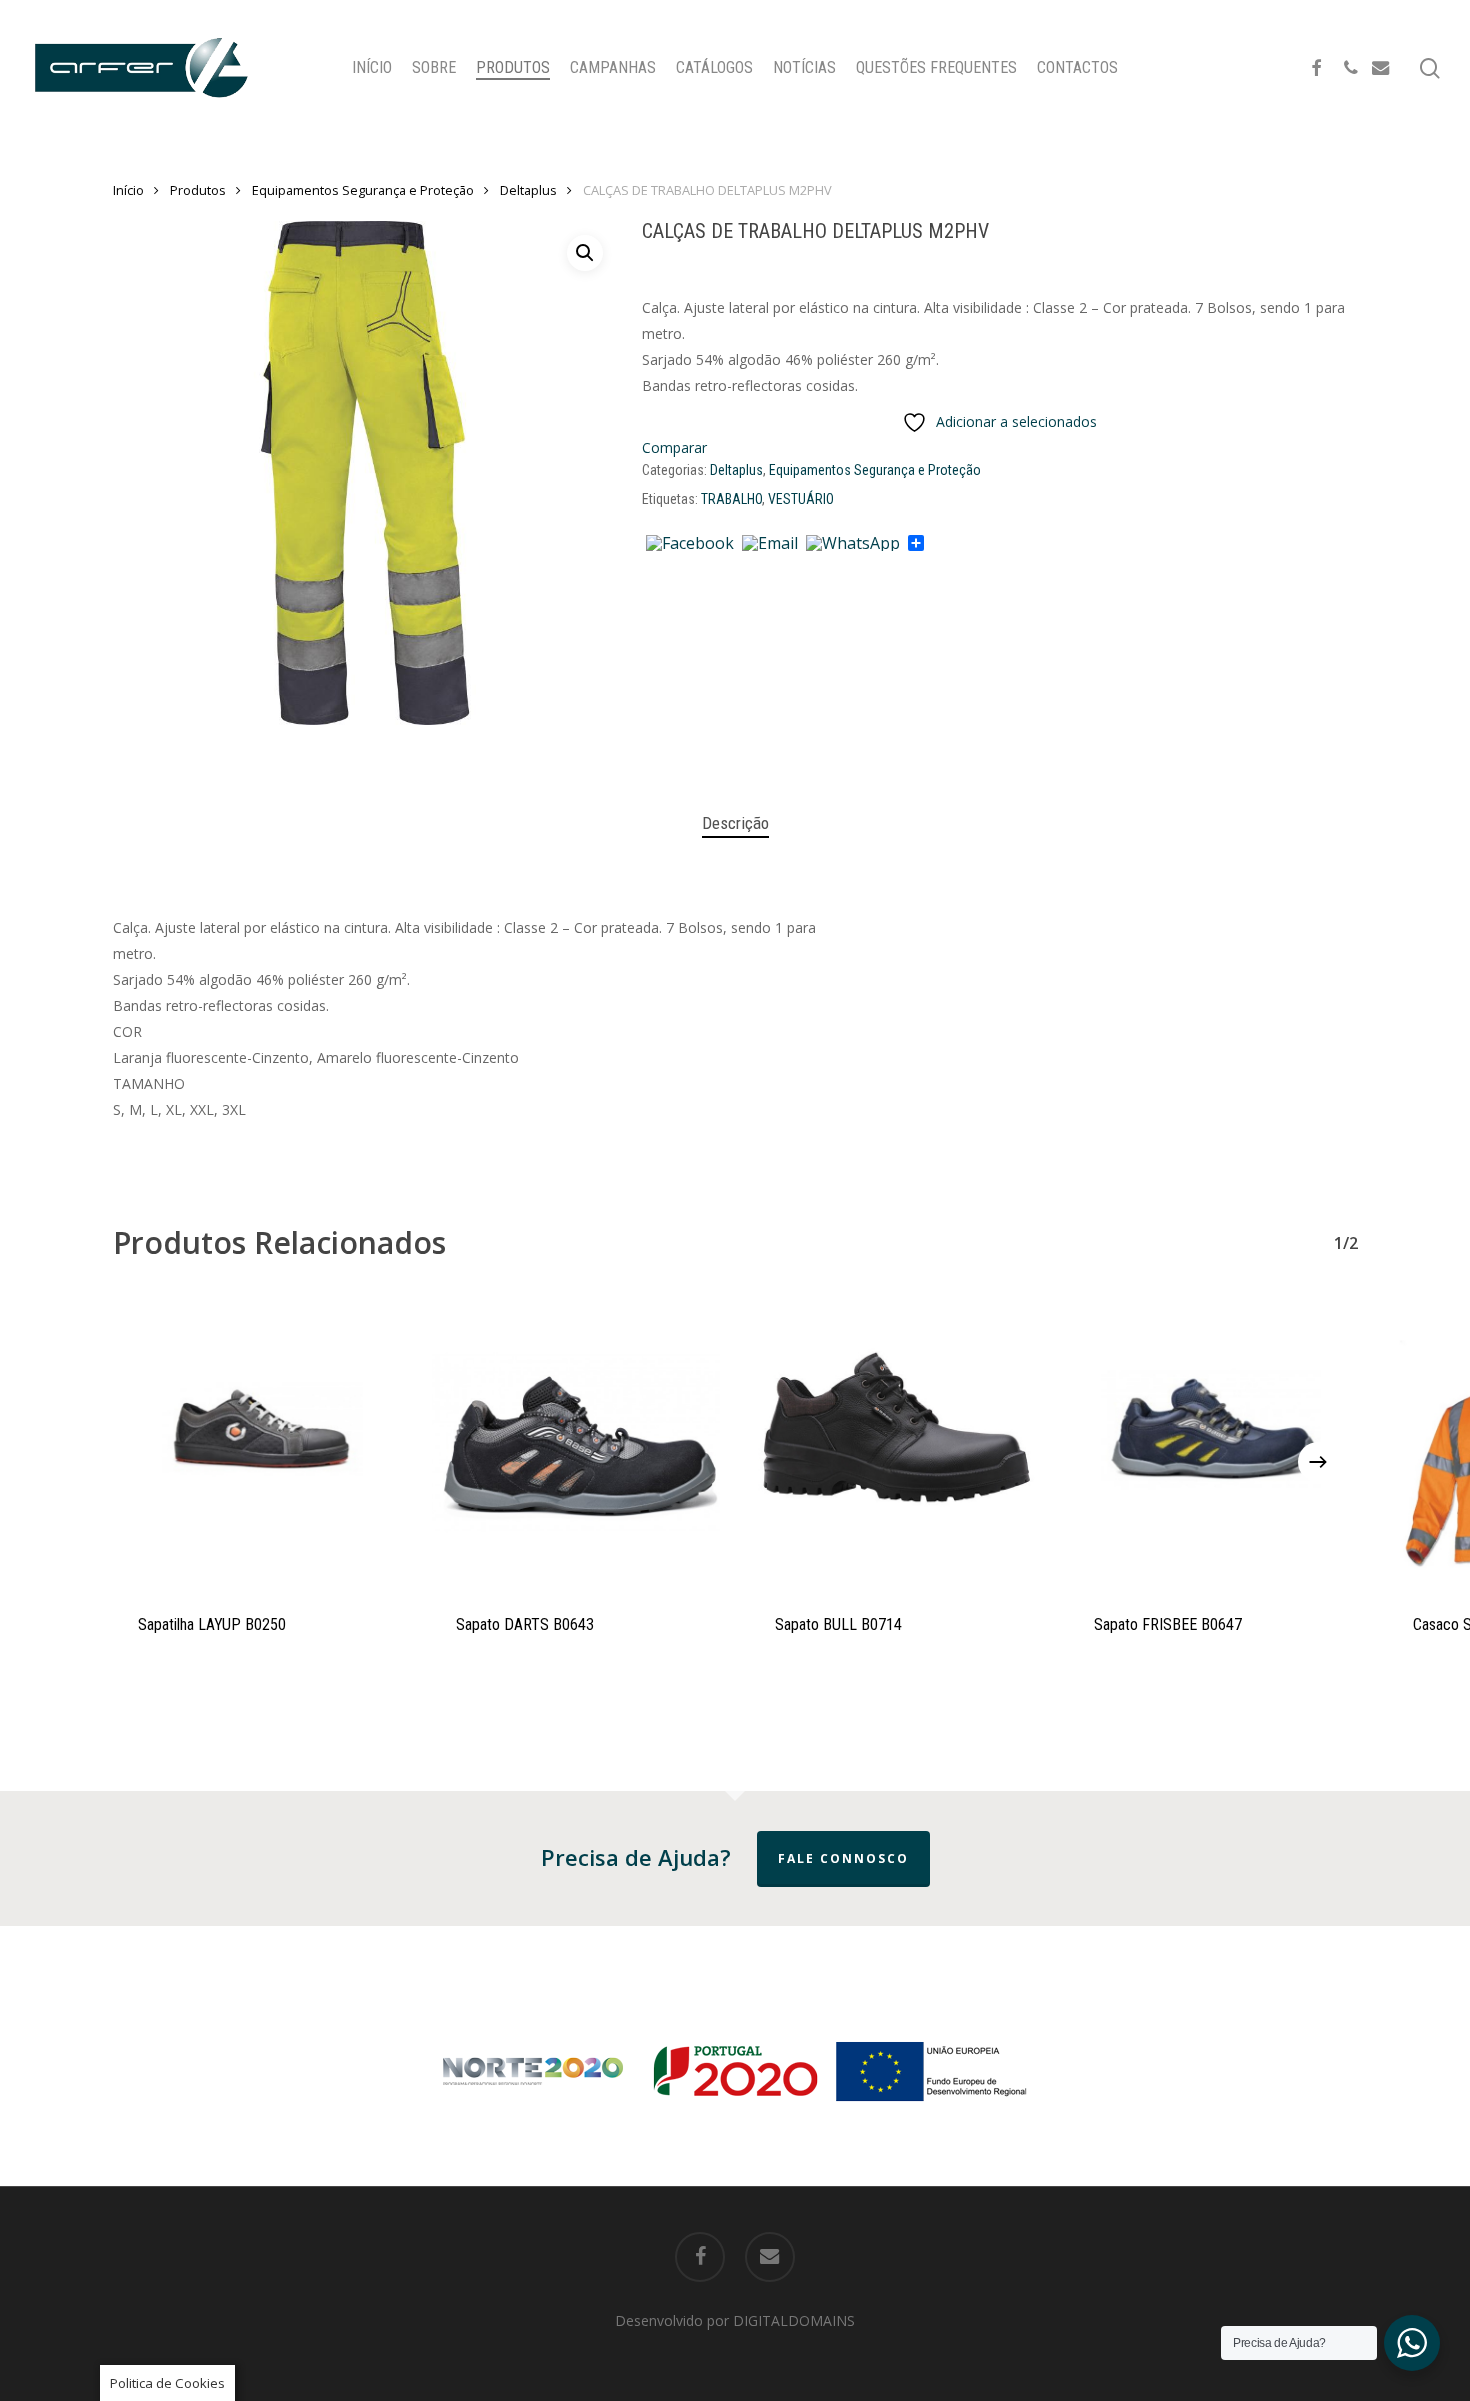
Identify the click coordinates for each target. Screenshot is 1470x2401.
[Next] (1318, 1462)
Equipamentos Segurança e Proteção (363, 190)
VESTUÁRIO (801, 499)
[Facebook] (690, 544)
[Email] (770, 544)
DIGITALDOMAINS (794, 2320)
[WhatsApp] (853, 544)
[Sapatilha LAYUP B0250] (257, 1442)
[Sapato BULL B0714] (894, 1442)
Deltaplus (528, 190)
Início (128, 190)
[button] (585, 253)
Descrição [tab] (735, 823)
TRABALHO (731, 499)
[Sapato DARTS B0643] (575, 1442)
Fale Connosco (843, 1858)
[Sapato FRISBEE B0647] (1213, 1442)
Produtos (198, 190)
